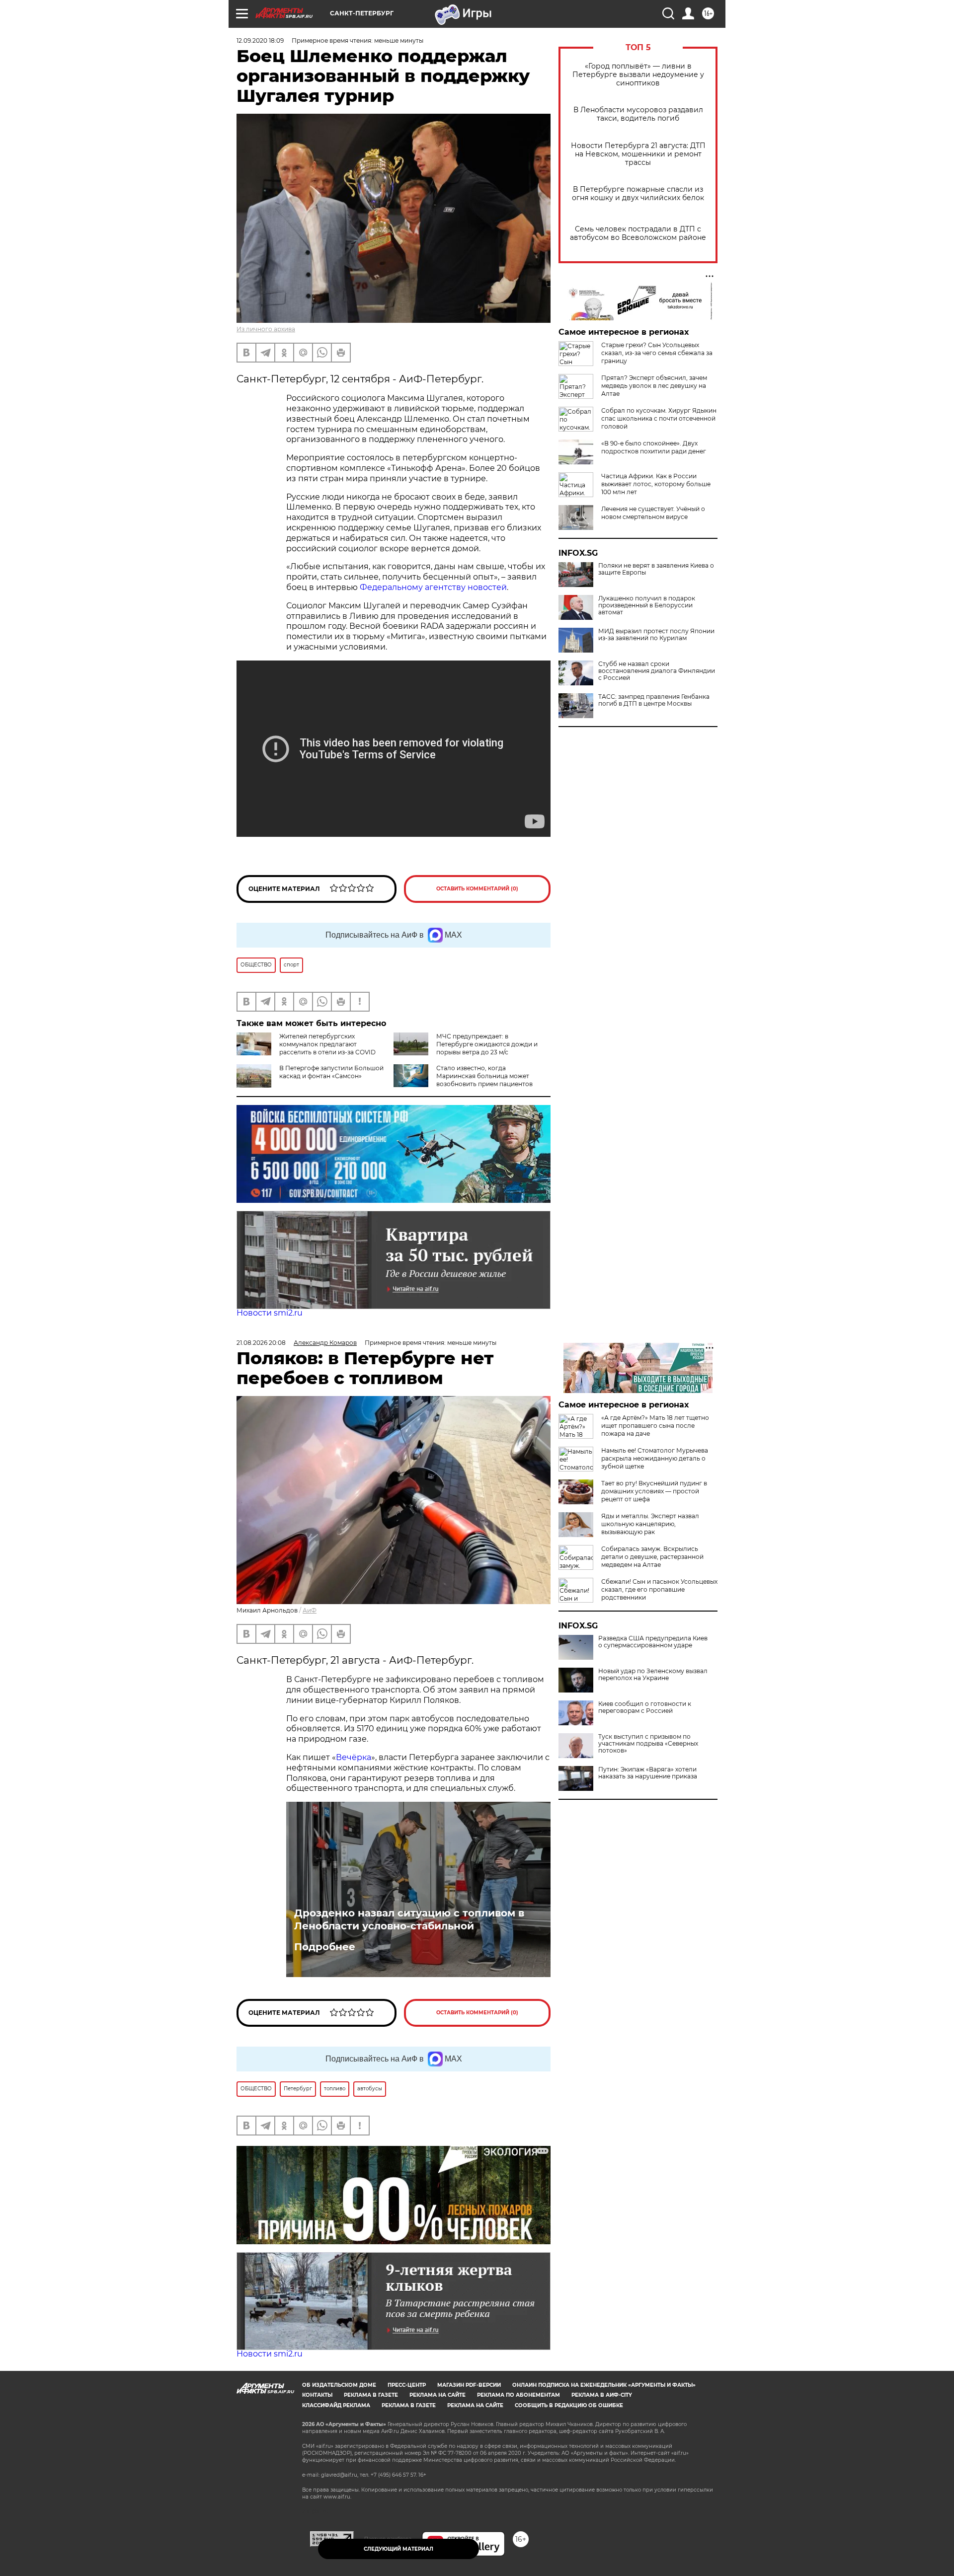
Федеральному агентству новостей (433, 587)
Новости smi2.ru (270, 1313)
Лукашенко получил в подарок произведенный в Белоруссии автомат (647, 605)
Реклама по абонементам (518, 2395)
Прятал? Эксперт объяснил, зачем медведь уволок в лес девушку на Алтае (654, 386)
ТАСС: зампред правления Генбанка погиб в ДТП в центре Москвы (654, 700)
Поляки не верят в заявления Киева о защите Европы (656, 569)
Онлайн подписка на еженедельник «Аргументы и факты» (604, 2385)
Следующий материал (398, 2549)
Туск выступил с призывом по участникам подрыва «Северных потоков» (648, 1744)
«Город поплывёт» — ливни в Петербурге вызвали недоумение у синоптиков (638, 75)
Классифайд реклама (336, 2405)
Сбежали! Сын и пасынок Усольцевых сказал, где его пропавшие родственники (659, 1589)
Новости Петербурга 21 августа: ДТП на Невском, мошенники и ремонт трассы (638, 154)
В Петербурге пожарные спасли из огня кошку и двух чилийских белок (638, 194)
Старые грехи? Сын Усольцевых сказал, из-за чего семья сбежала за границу (657, 353)
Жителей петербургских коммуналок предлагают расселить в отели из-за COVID (327, 1044)
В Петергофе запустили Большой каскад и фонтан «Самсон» (331, 1072)
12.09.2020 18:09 (260, 40)
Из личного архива (266, 329)
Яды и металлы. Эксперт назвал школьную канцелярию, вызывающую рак (650, 1524)
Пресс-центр (407, 2385)
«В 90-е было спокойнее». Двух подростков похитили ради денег (654, 447)
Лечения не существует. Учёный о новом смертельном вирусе (653, 513)
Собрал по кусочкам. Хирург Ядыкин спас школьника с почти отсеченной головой (659, 418)
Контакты (317, 2395)
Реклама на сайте (437, 2395)
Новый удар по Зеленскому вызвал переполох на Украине (653, 1675)
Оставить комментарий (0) (477, 889)
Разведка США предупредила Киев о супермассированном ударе (653, 1642)
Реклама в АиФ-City (602, 2395)
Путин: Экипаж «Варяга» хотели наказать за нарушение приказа (648, 1773)
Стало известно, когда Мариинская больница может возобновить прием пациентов (484, 1076)
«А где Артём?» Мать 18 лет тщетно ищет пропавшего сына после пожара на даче (655, 1426)
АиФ (310, 1610)
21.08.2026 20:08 (261, 1343)
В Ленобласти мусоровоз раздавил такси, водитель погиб (638, 114)
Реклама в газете (371, 2395)
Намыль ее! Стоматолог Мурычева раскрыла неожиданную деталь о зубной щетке (655, 1458)
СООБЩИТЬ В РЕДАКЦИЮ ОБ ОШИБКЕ (569, 2405)
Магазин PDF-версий (469, 2385)
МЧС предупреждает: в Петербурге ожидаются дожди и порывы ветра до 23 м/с (487, 1044)
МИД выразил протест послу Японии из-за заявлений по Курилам (656, 635)
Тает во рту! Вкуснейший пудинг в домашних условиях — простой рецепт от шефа (654, 1491)
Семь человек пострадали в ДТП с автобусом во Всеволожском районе (638, 233)
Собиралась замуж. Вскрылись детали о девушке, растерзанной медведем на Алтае (652, 1557)
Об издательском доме (339, 2385)
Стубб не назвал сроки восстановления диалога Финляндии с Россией (657, 671)
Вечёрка (354, 1757)
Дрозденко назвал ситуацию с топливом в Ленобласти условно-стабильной (409, 1919)
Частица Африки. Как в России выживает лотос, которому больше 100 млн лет (656, 484)
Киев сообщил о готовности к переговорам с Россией (645, 1707)
